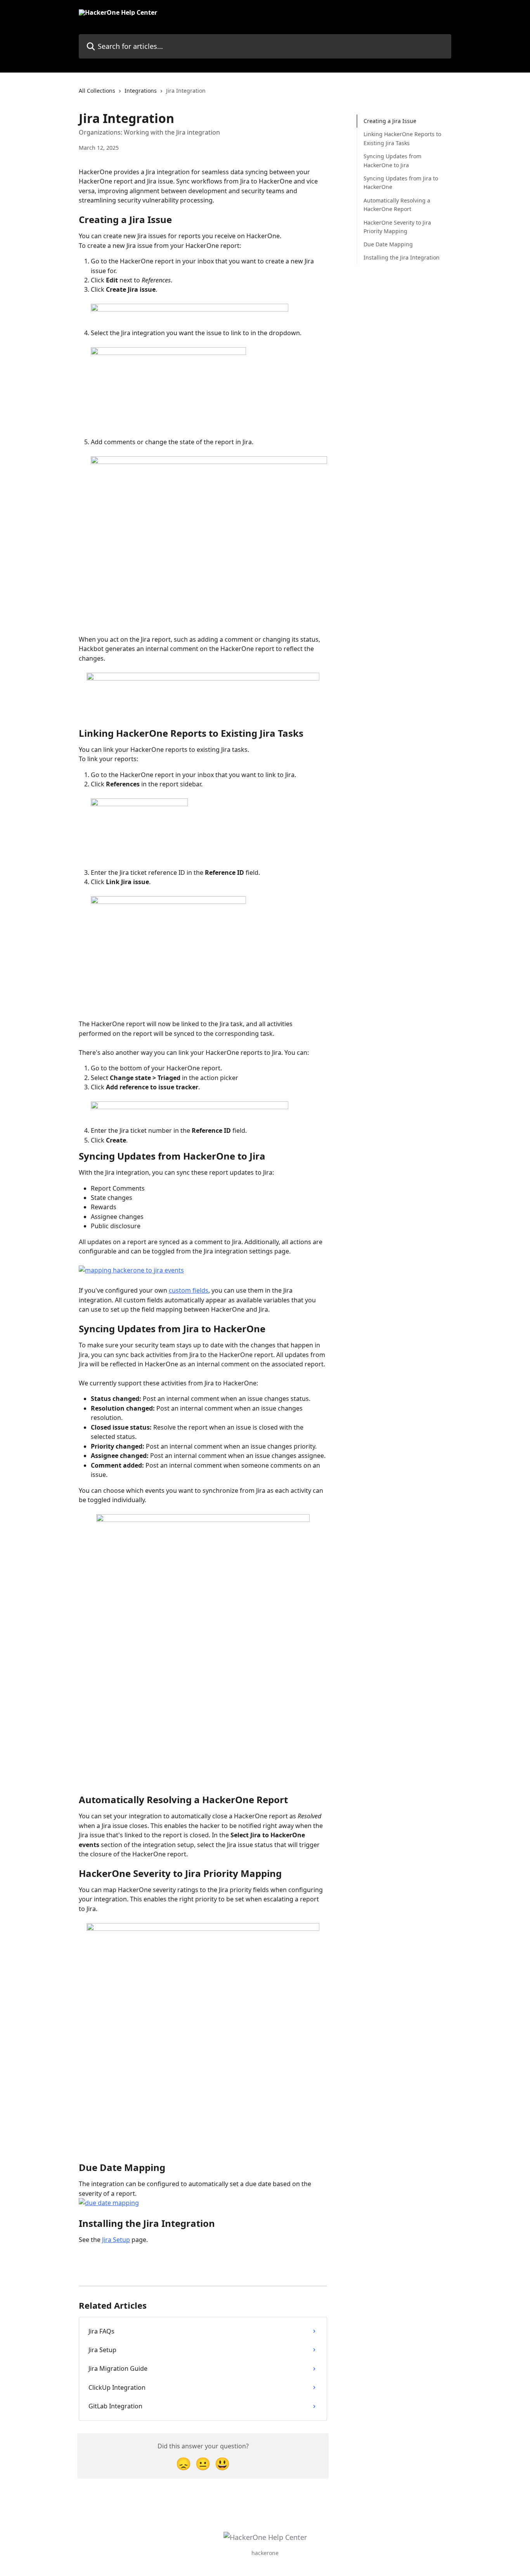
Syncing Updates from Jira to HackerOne (401, 183)
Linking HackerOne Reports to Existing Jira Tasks (402, 138)
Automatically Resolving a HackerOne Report (397, 205)
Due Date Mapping (388, 244)
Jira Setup (116, 2240)
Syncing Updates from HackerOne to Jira (392, 160)
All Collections (97, 91)
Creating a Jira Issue (390, 121)
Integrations (141, 91)
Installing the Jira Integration (402, 257)
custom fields (189, 1290)
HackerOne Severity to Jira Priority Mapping (397, 226)
